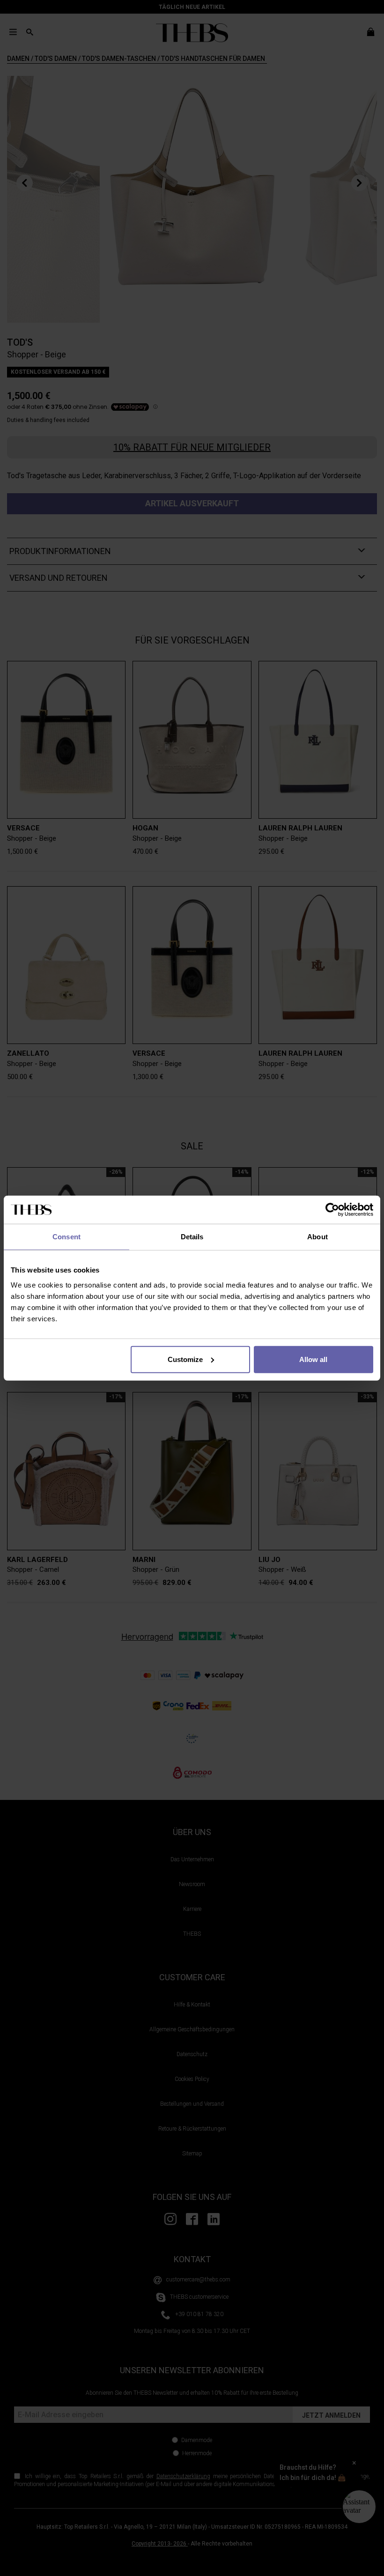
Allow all (313, 1359)
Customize (185, 1359)
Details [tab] (192, 1237)
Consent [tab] (66, 1237)
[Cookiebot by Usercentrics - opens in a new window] (332, 1210)
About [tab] (318, 1237)
